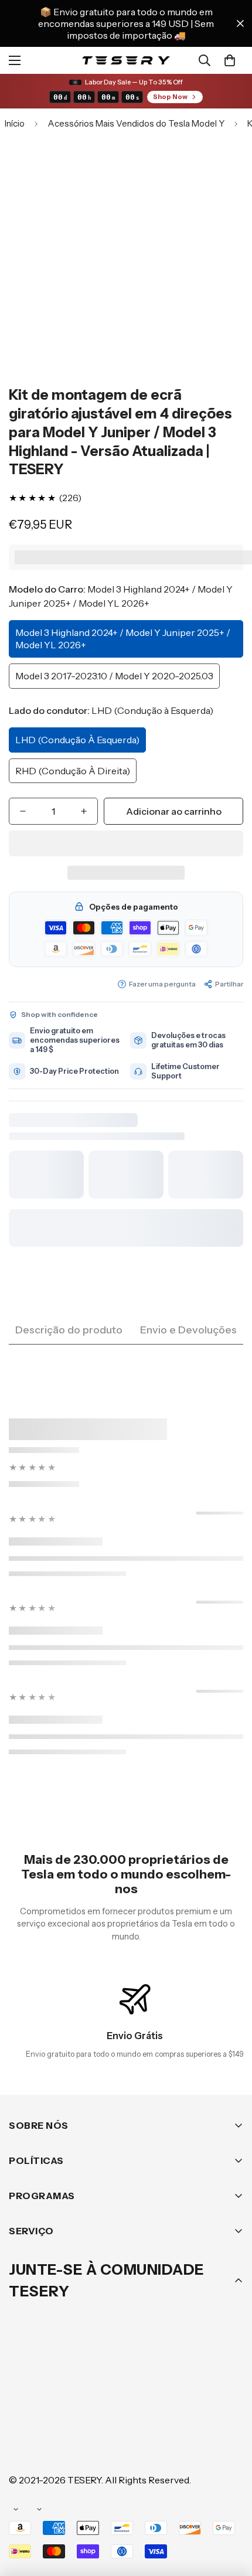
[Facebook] (58, 2409)
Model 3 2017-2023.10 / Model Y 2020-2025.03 (114, 676)
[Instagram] (93, 2409)
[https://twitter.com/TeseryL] (128, 2409)
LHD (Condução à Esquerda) (77, 740)
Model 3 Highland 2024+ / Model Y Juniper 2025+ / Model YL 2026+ (123, 639)
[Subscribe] (230, 2378)
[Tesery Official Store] (126, 60)
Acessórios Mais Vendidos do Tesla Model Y (136, 123)
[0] (230, 60)
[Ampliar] (218, 248)
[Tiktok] (23, 2444)
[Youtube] (199, 2409)
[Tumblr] (164, 2409)
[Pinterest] (23, 2409)
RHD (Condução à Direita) (73, 771)
